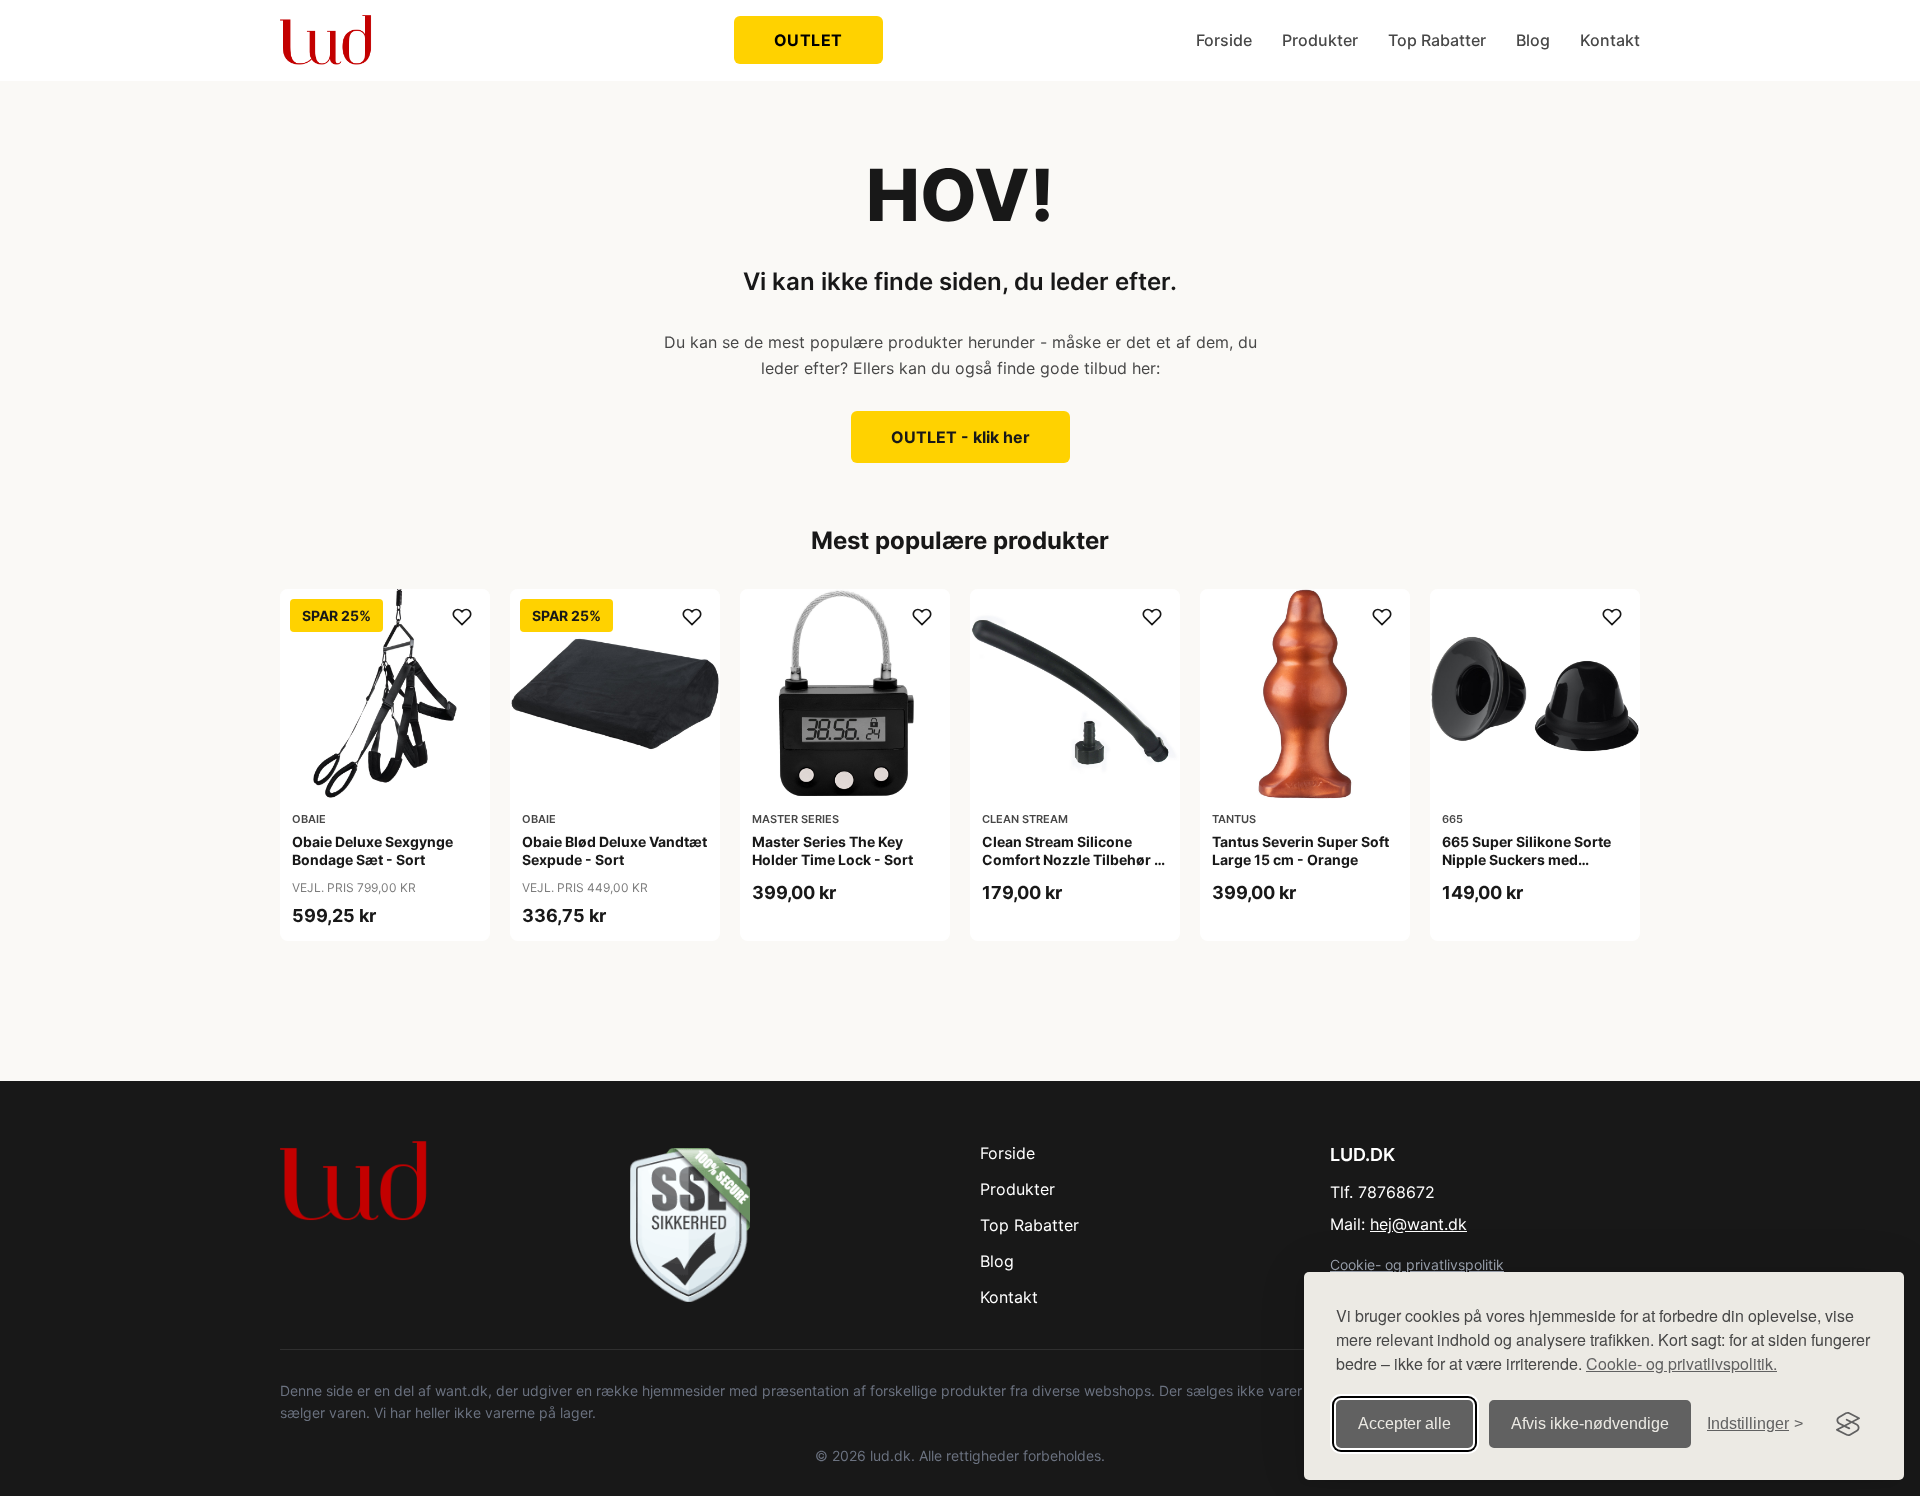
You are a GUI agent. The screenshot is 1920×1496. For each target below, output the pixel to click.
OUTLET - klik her (960, 437)
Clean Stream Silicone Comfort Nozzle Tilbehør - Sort (1071, 859)
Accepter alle (1404, 1423)
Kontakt (1610, 40)
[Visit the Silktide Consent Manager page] (1848, 1424)
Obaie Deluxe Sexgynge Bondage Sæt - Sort (372, 850)
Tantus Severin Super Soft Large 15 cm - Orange (1300, 850)
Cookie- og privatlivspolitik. (1681, 1363)
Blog (1533, 40)
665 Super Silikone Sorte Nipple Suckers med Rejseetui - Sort (1526, 859)
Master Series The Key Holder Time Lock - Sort (832, 850)
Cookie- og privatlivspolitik (1417, 1264)
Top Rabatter (1437, 40)
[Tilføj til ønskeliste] (462, 617)
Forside (1224, 40)
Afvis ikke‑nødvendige (1590, 1423)
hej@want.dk (1418, 1224)
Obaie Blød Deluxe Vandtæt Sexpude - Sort (614, 850)
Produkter (1320, 40)
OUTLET (808, 40)
